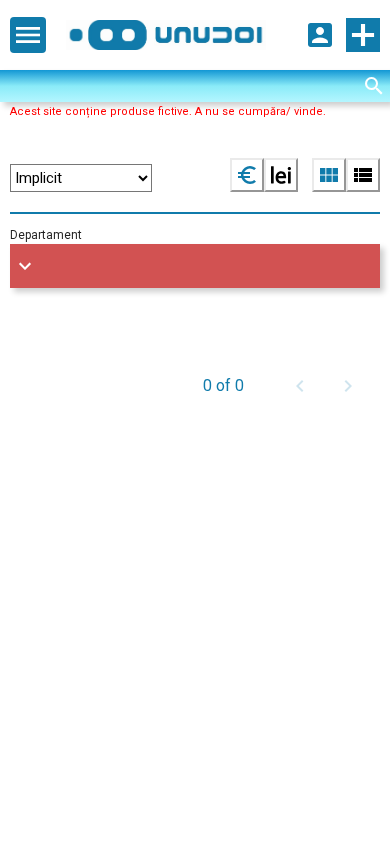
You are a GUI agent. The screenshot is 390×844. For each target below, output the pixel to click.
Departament (46, 235)
